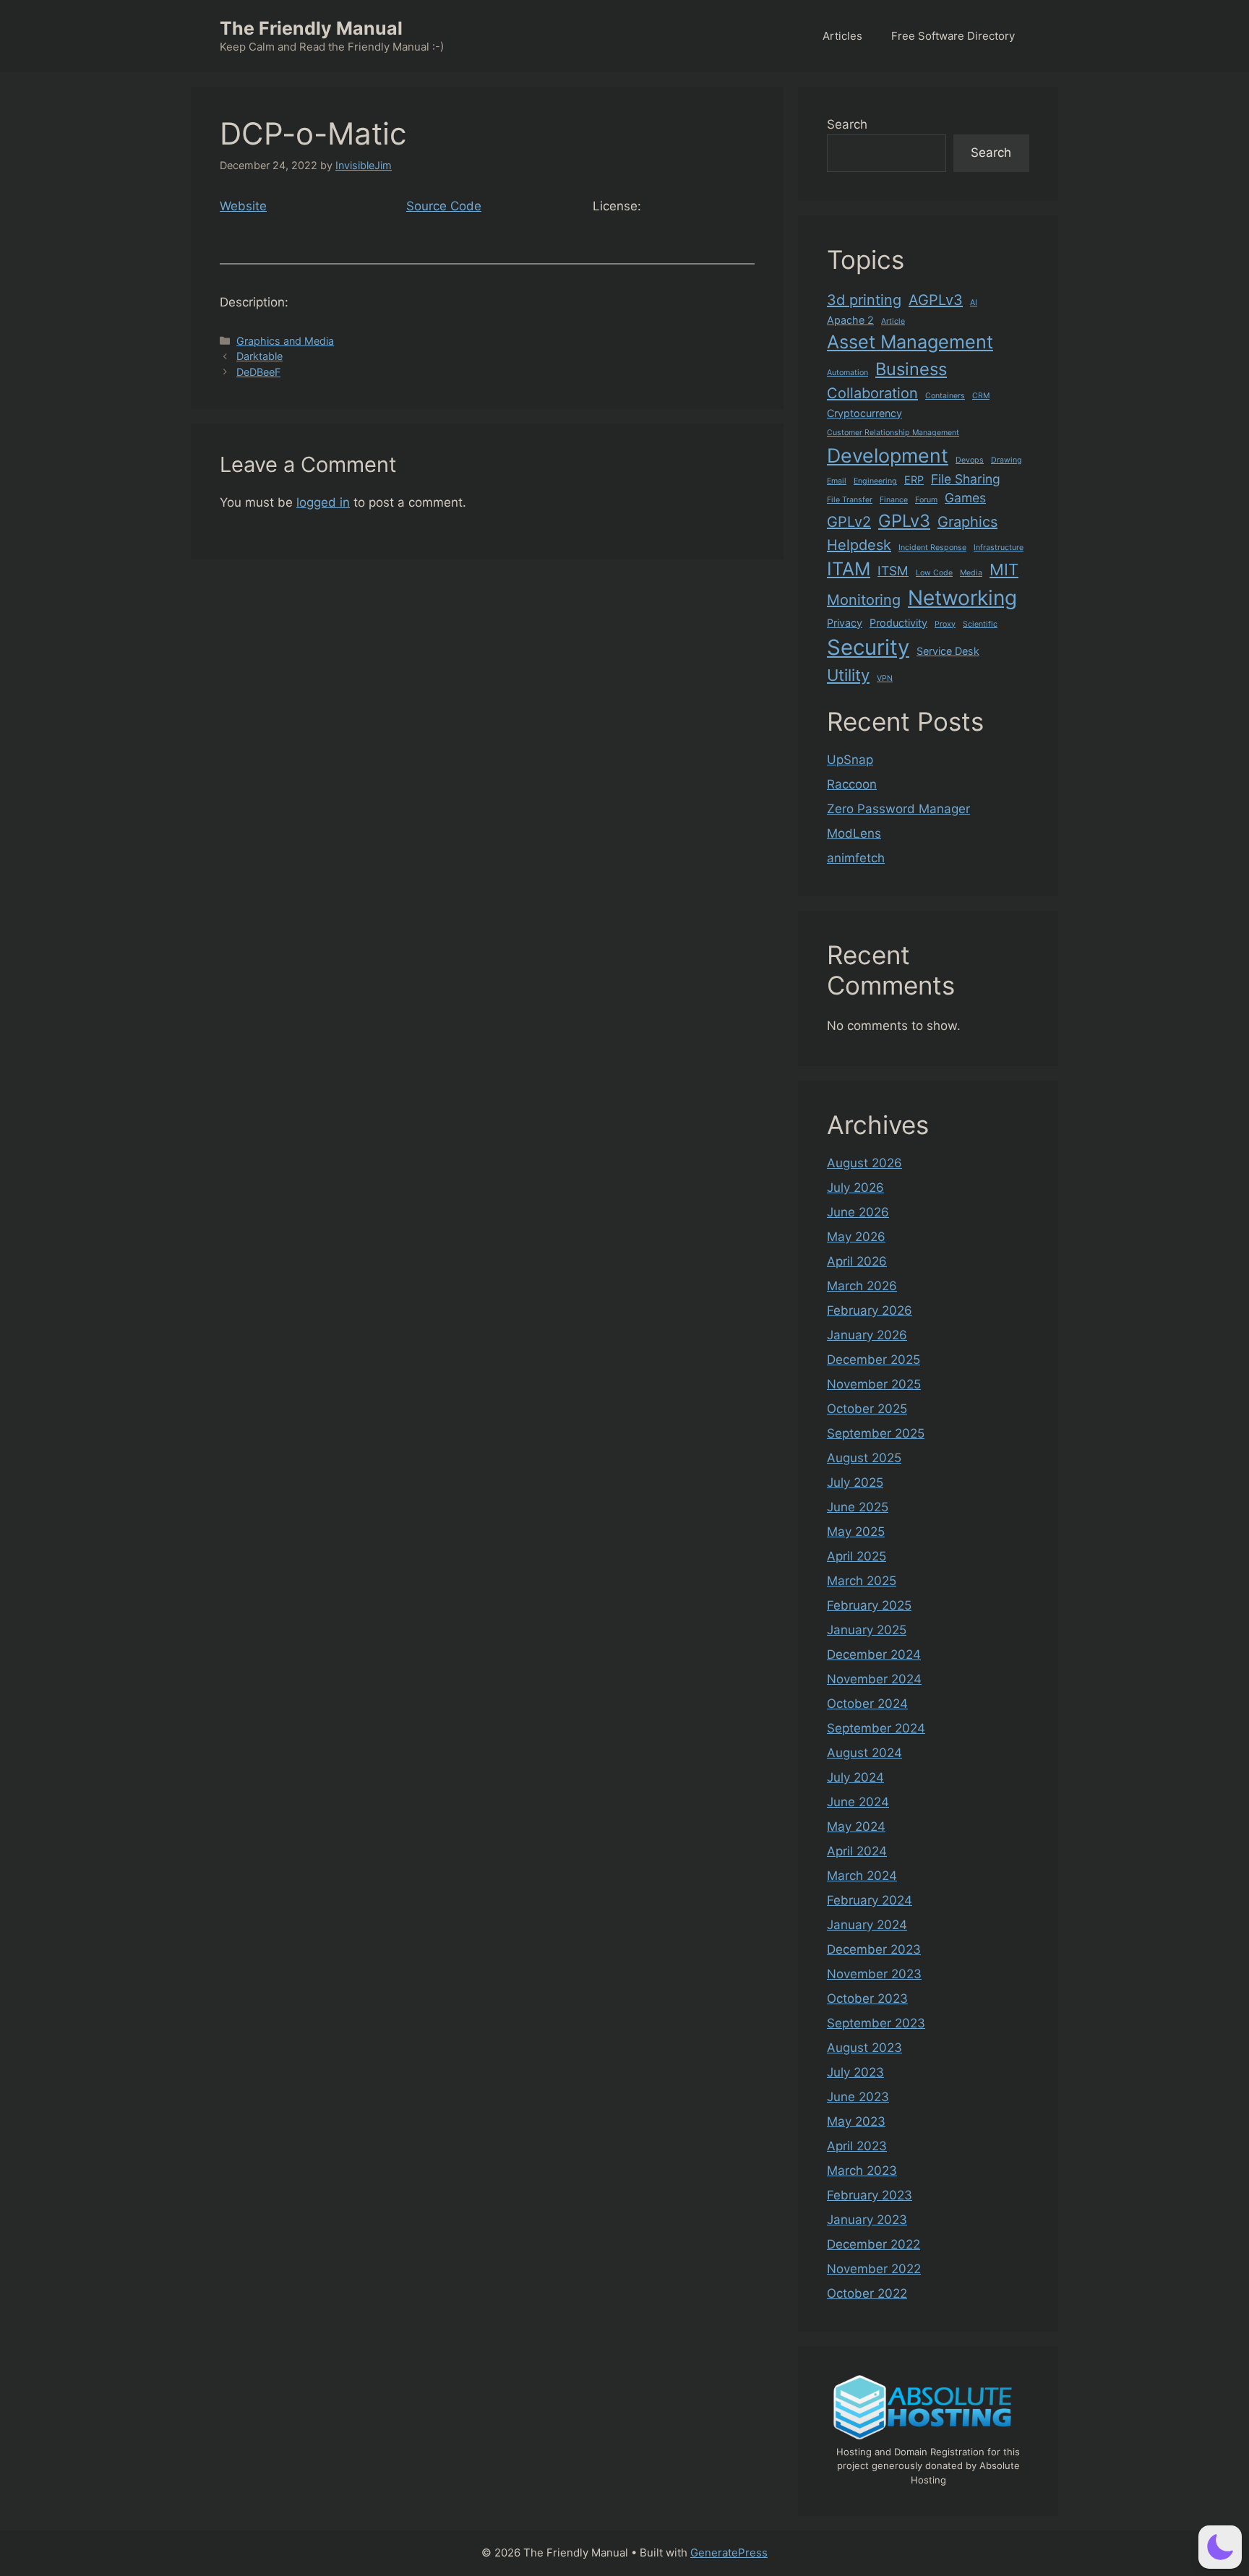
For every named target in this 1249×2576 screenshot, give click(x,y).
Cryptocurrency (864, 413)
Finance (894, 500)
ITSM (893, 571)
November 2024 (874, 1679)
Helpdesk (859, 545)
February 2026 (870, 1310)
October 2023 (867, 1998)
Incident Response (932, 548)
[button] (1220, 2547)
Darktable (259, 356)
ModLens (854, 833)
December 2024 (874, 1654)
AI (974, 302)
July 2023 (855, 2072)
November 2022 (874, 2269)
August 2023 (864, 2048)
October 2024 (867, 1704)
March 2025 (862, 1581)
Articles (842, 36)
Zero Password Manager (898, 809)
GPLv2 (849, 522)
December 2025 (874, 1360)
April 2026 (857, 1261)
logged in (323, 502)
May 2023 (856, 2121)
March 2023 (862, 2171)
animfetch (856, 858)
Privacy (845, 623)
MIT (1004, 570)
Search (847, 124)
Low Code (934, 573)
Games (965, 498)
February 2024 (870, 1900)
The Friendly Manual (311, 28)
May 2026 (856, 1237)
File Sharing (966, 479)
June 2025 (858, 1507)
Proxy (945, 624)
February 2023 (870, 2195)
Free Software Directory (953, 36)
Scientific (980, 624)
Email (837, 481)
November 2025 (874, 1384)
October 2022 (867, 2293)
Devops (970, 460)
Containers (945, 396)
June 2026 (858, 1212)
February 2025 (869, 1605)
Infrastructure (999, 548)
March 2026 (862, 1286)
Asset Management (910, 342)
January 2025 (867, 1630)
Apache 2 (850, 320)
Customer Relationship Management (893, 433)
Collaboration (872, 393)
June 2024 (858, 1802)
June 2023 (858, 2097)
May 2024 (856, 1826)
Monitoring (864, 600)
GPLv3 (904, 521)
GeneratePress (729, 2553)
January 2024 (867, 1925)
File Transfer (850, 500)
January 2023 (867, 2220)
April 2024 (857, 1851)
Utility (848, 675)
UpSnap (850, 760)
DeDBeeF (258, 372)
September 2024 (876, 1728)
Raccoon (852, 784)
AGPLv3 (936, 300)
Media (971, 573)
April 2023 (857, 2146)
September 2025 (876, 1433)
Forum (926, 500)
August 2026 (864, 1163)
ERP (914, 480)
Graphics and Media (285, 341)
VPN (885, 678)
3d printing (864, 300)
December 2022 (874, 2244)
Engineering (875, 481)
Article (893, 321)
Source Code (444, 206)
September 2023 (876, 2023)
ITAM (849, 569)
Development (888, 455)
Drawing (1007, 460)
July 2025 (855, 1482)
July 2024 (855, 1777)
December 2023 (874, 1949)
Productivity (898, 623)
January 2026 (867, 1335)
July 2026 (855, 1188)
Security (868, 647)
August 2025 (864, 1458)
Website (243, 206)
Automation (847, 373)
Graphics (967, 522)
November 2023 (874, 1974)
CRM (981, 396)
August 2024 (864, 1753)
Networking (962, 598)
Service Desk (948, 651)
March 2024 (862, 1876)
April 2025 (857, 1556)
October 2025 (867, 1409)
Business (911, 369)
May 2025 (856, 1532)
